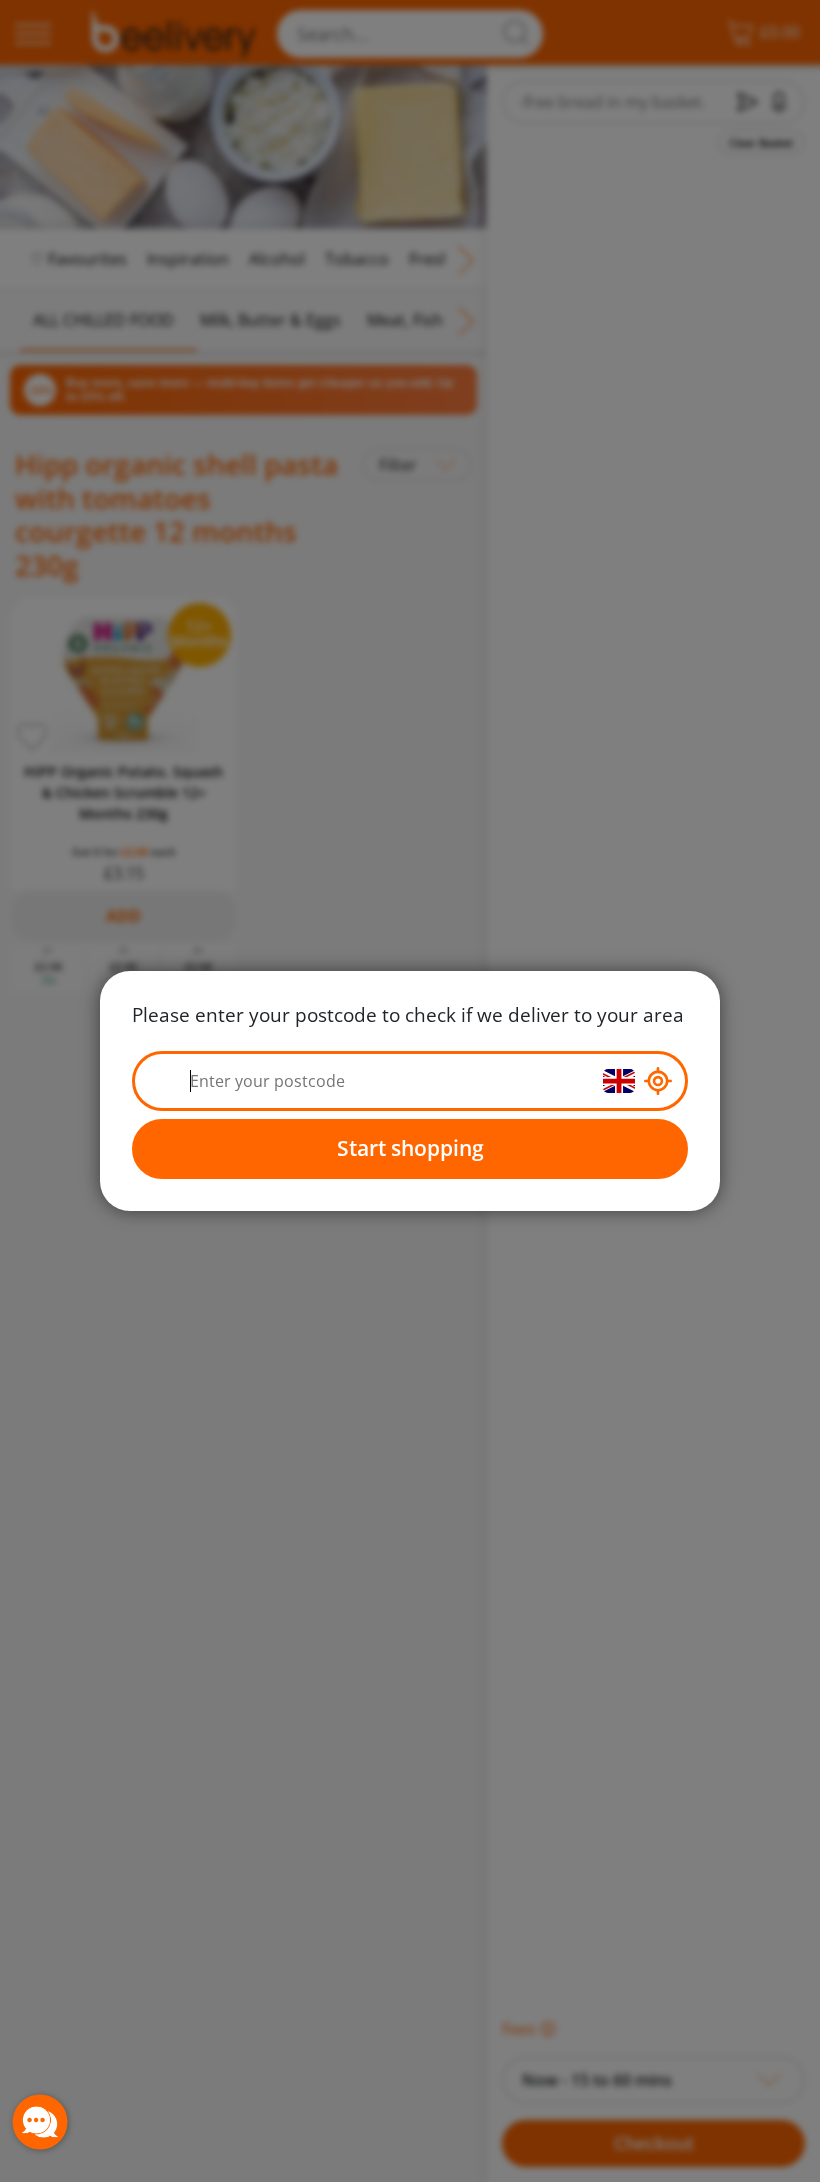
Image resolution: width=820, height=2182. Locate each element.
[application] (40, 2122)
